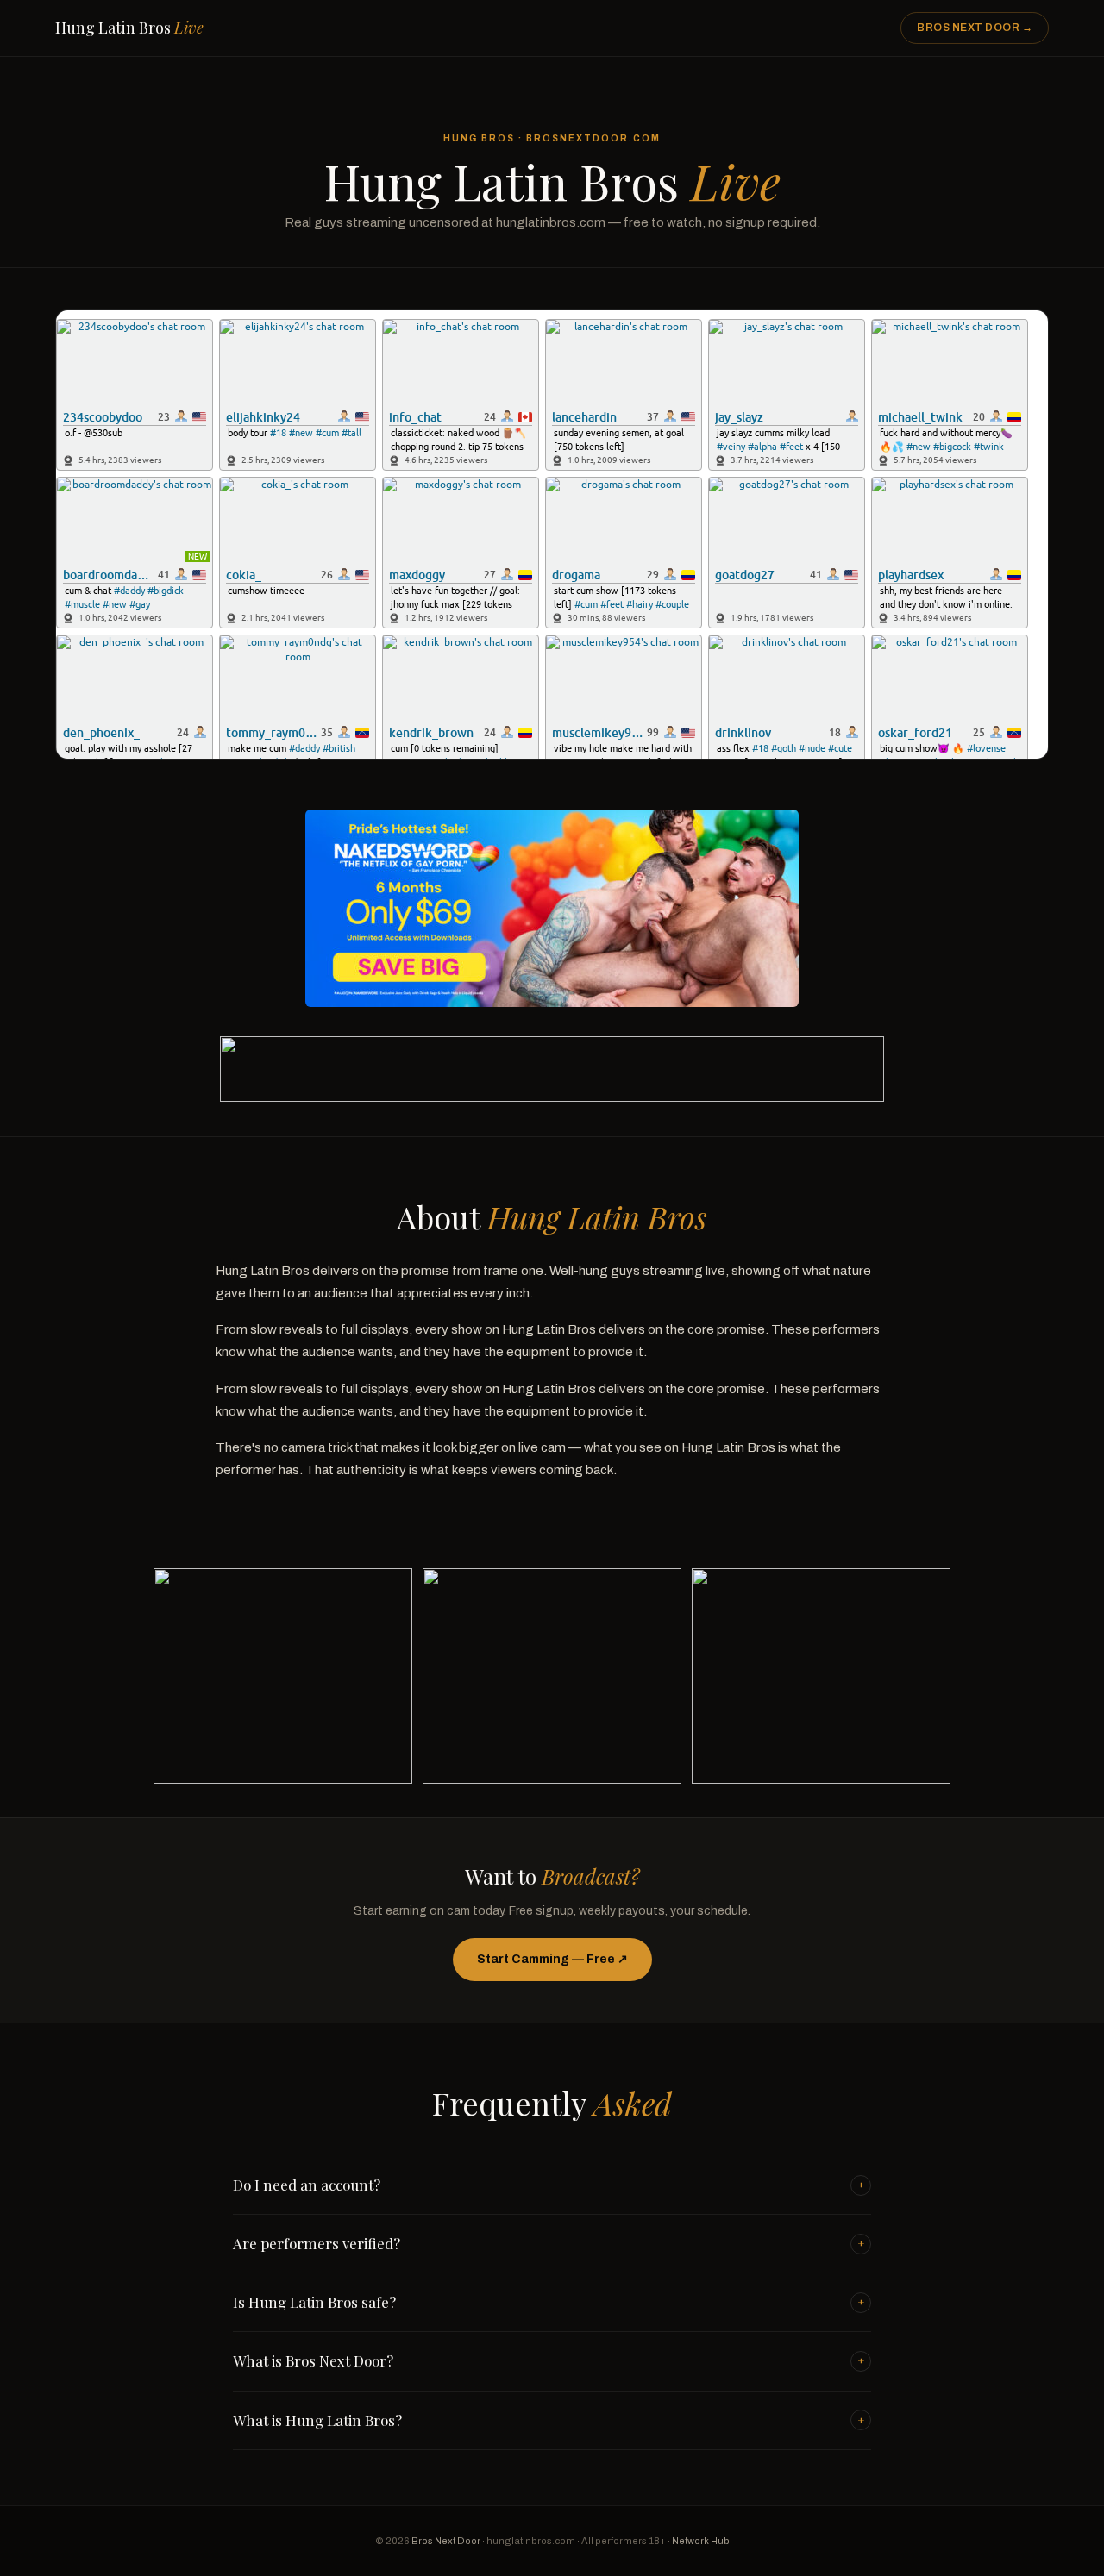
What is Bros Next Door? (549, 2360)
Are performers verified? (549, 2243)
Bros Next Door (446, 2541)
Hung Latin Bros (129, 28)
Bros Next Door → (975, 28)
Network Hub (701, 2541)
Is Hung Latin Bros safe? (549, 2302)
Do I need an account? (549, 2185)
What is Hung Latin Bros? (549, 2420)
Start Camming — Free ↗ (552, 1959)
